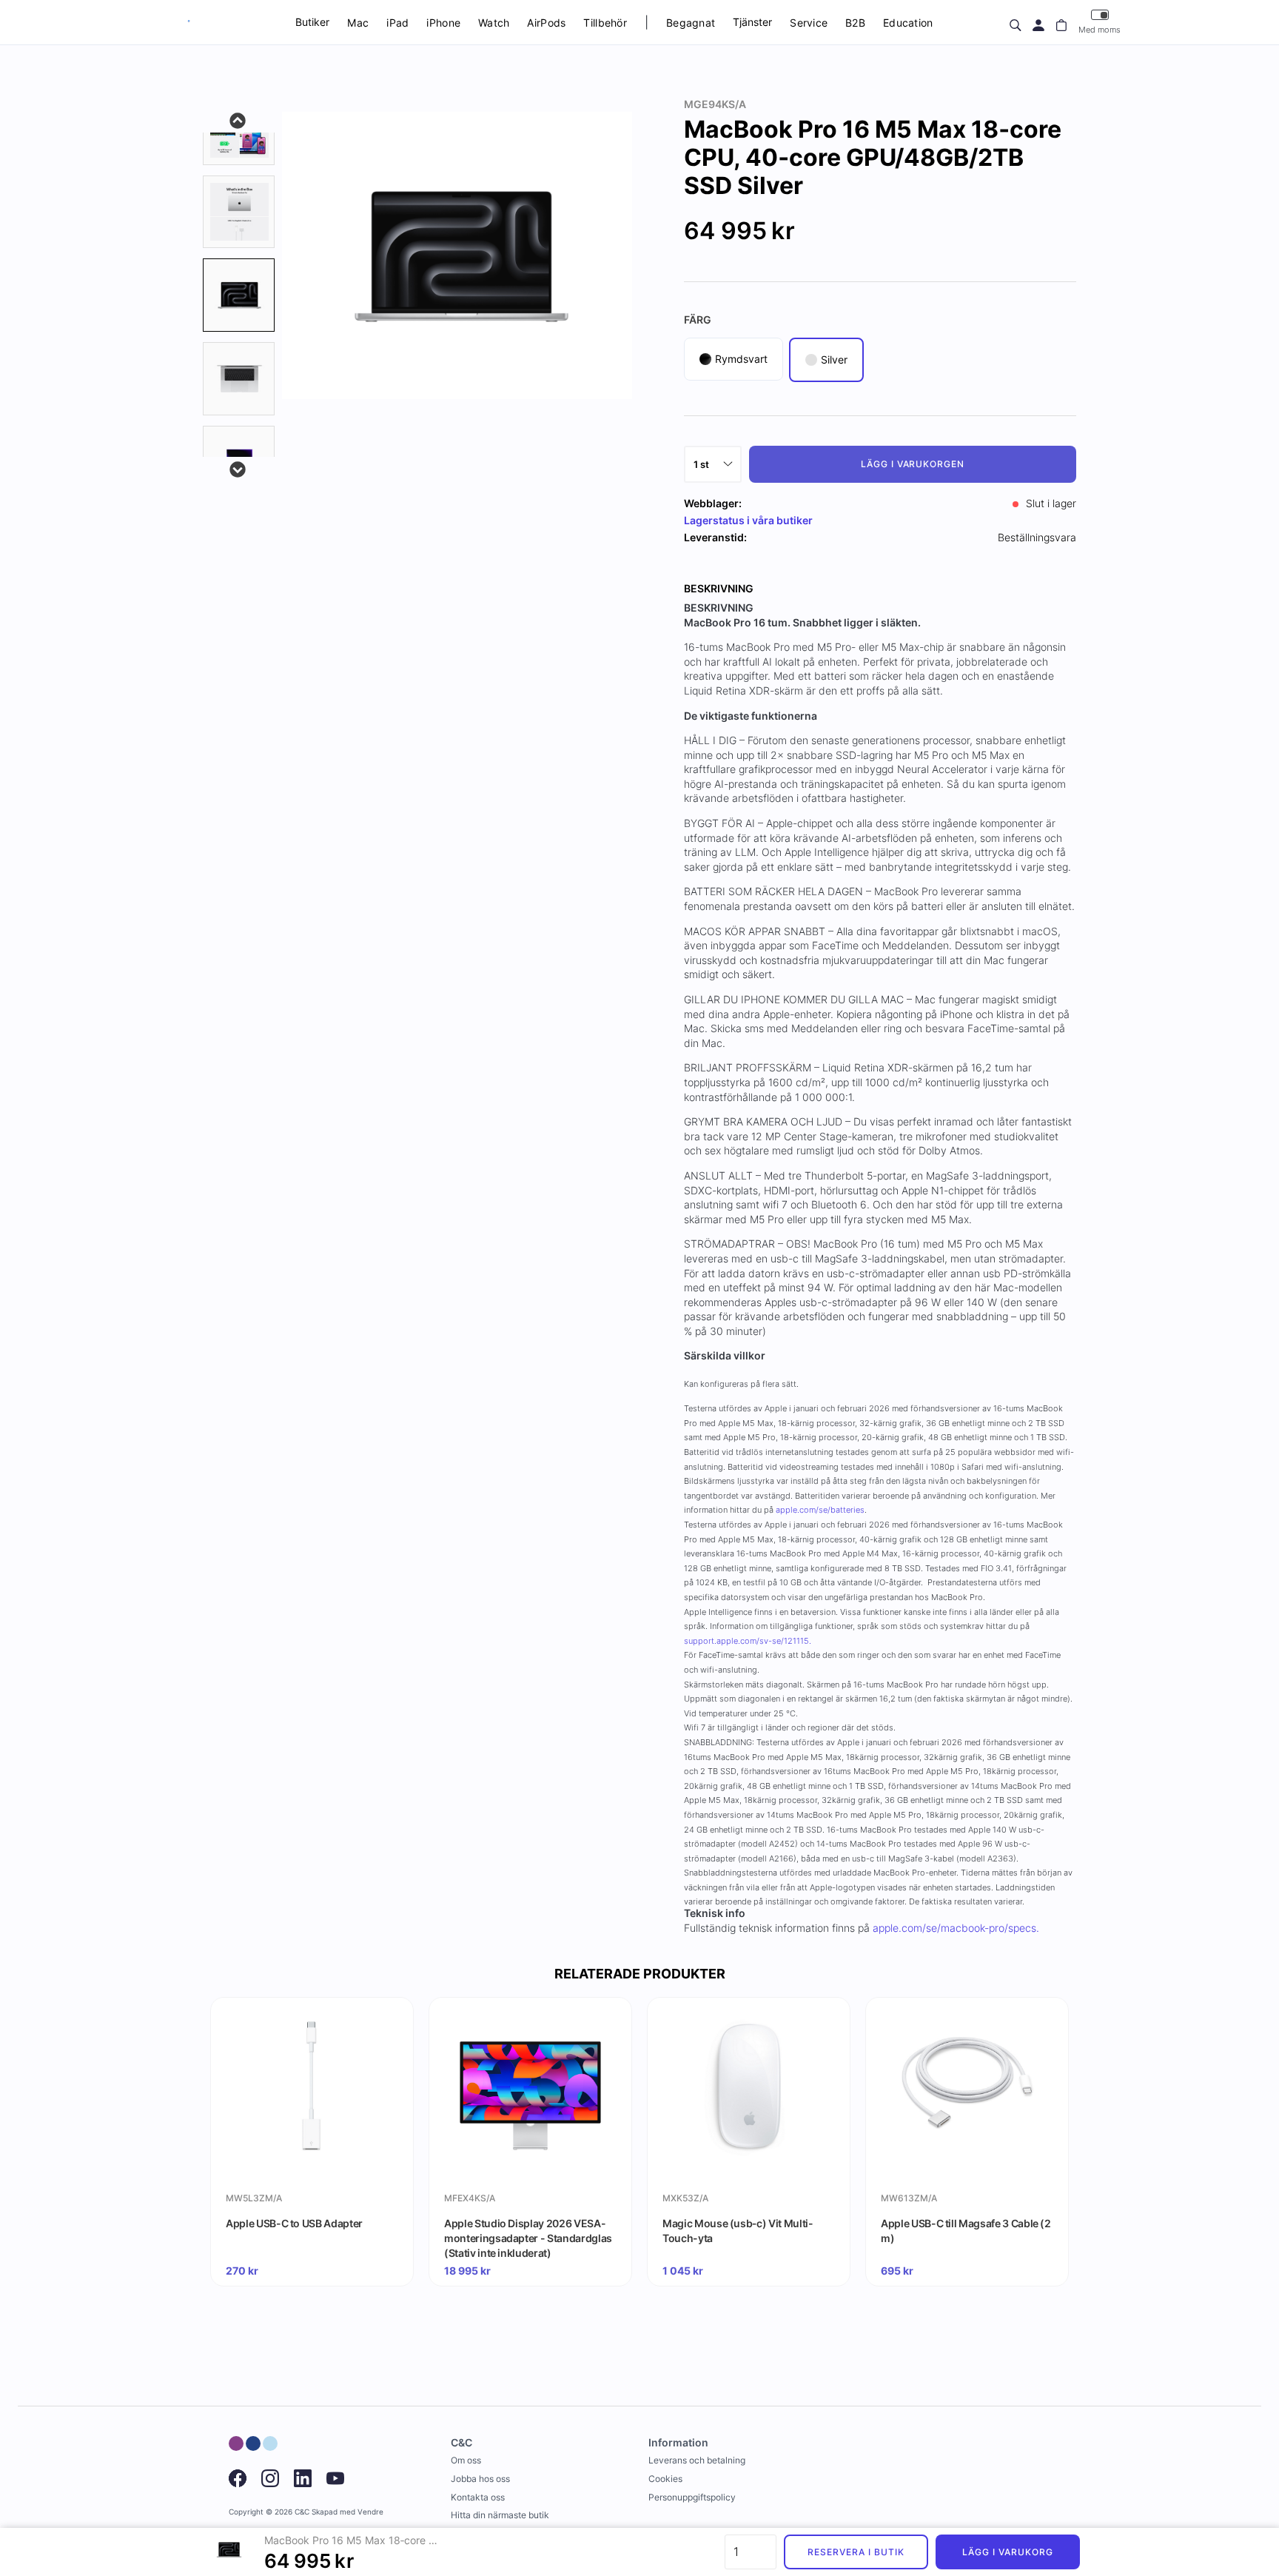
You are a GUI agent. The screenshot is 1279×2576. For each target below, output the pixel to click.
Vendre (370, 2512)
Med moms (1100, 30)
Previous (238, 119)
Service (809, 23)
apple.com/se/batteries (820, 1510)
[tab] (239, 212)
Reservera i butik (856, 2552)
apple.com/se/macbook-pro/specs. (956, 1928)
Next (238, 468)
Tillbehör (605, 23)
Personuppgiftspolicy (692, 2497)
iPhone (443, 23)
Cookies (665, 2479)
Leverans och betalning (697, 2460)
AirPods (546, 23)
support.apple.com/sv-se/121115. (748, 1641)
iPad (397, 23)
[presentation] (239, 295)
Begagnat (691, 23)
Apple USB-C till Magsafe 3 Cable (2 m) (966, 2231)
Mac (358, 23)
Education (908, 23)
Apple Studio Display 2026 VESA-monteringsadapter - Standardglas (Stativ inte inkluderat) (528, 2238)
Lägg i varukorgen (913, 464)
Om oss (466, 2460)
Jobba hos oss (480, 2479)
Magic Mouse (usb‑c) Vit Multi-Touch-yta (738, 2231)
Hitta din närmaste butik (500, 2515)
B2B (855, 23)
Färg (698, 320)
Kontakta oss (478, 2497)
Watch (494, 23)
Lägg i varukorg (1007, 2552)
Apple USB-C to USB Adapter (294, 2223)
